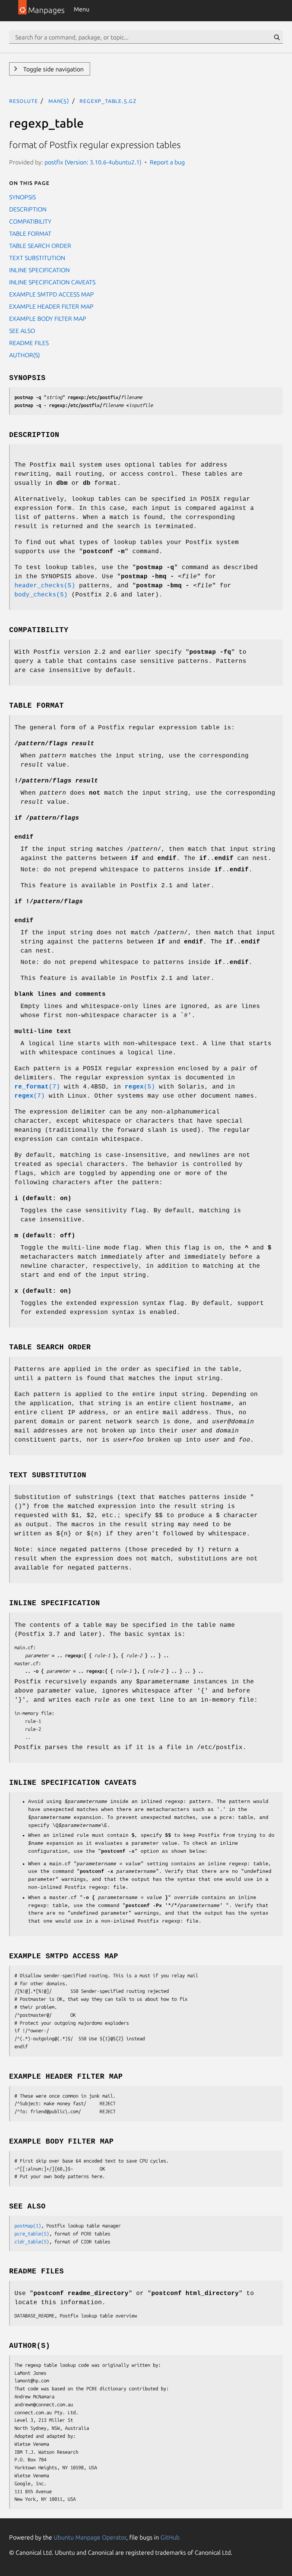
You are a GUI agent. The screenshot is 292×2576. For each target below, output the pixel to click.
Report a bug (167, 162)
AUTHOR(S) (25, 355)
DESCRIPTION (28, 209)
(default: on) (43, 1199)
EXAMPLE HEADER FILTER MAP (51, 306)
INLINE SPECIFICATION (39, 270)
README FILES (29, 343)
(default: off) (45, 1236)
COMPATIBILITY (30, 221)
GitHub (170, 2537)
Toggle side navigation (53, 69)
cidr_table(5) (32, 2242)
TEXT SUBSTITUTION (37, 258)
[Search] (277, 37)
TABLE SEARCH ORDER (40, 246)
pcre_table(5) (32, 2234)
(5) (140, 1087)
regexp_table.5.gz (108, 101)
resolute (23, 101)
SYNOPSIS (22, 197)
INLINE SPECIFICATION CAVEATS (52, 282)
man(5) (59, 101)
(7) (37, 1087)
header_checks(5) (45, 586)
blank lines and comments (60, 994)
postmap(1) (28, 2226)
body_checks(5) (41, 595)
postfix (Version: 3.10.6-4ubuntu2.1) (93, 162)
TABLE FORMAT (30, 233)
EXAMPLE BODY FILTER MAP (48, 319)
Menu (82, 9)
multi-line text (43, 1032)
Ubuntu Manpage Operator (90, 2537)
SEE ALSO (22, 331)
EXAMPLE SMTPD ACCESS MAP (52, 294)
